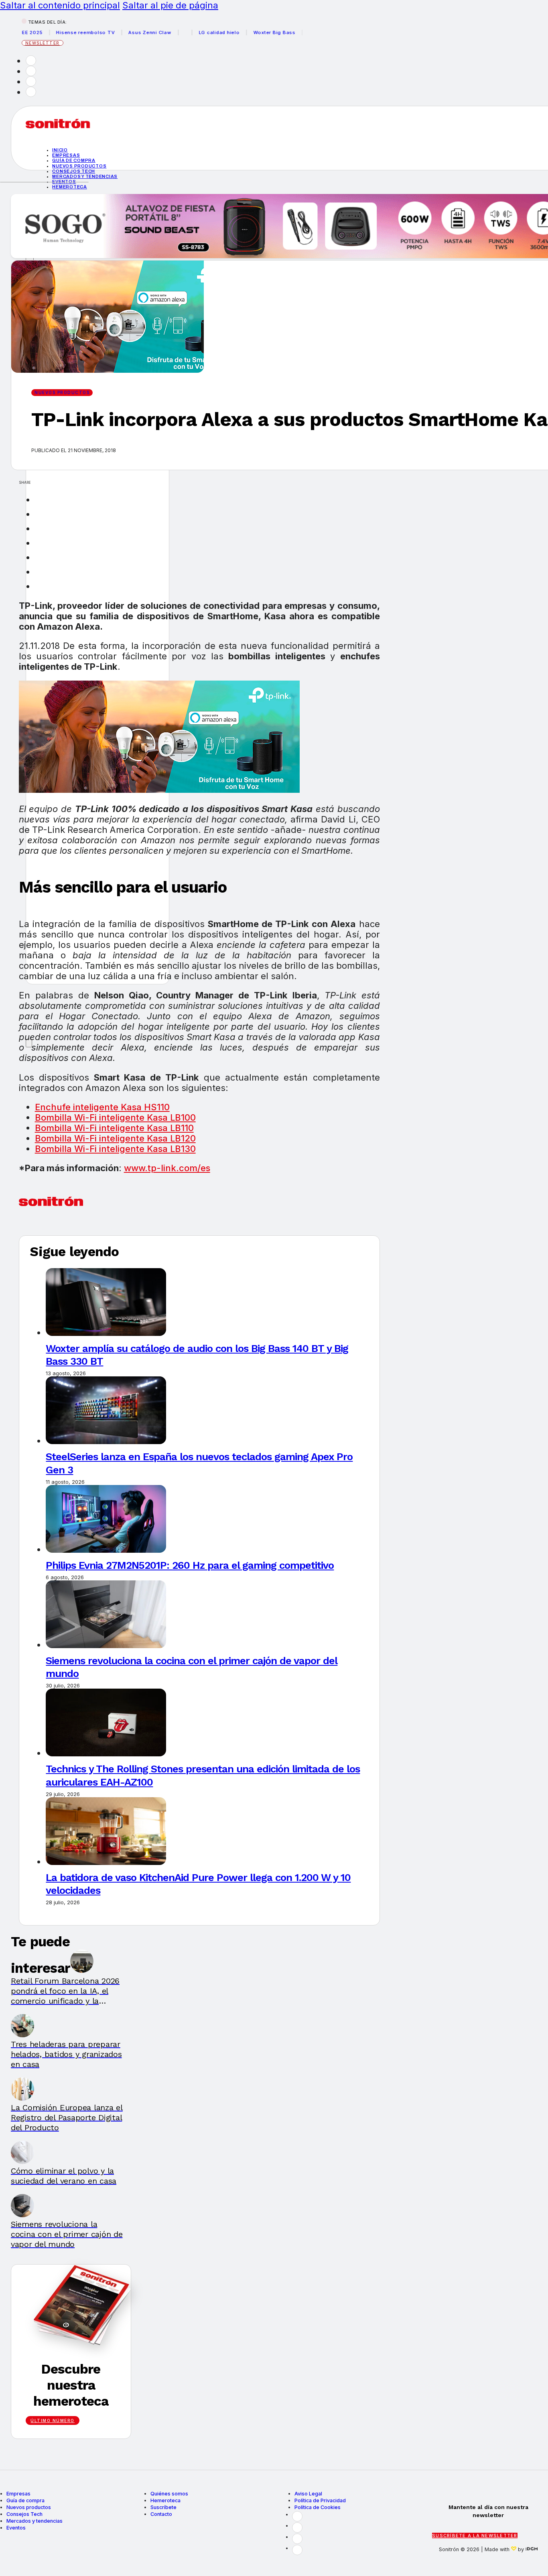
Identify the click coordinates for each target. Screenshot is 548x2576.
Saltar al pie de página (170, 5)
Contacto (161, 2514)
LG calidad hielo (196, 32)
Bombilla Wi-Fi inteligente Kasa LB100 (115, 1117)
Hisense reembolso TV (62, 32)
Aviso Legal (308, 2494)
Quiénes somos (169, 2494)
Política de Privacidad (320, 2500)
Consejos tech (74, 171)
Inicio (60, 150)
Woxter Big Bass (251, 32)
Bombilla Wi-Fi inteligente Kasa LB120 (115, 1138)
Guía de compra (74, 160)
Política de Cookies (318, 2507)
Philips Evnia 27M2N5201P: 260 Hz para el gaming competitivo (190, 1565)
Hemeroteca (70, 187)
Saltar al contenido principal (60, 5)
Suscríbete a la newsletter (475, 2536)
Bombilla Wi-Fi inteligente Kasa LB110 (114, 1128)
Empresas (66, 155)
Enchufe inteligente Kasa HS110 (102, 1107)
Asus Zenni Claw (127, 32)
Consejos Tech (24, 2514)
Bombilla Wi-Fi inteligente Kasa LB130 (115, 1149)
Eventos (16, 2528)
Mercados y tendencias (85, 176)
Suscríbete (163, 2507)
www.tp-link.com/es (167, 1168)
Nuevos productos (79, 166)
